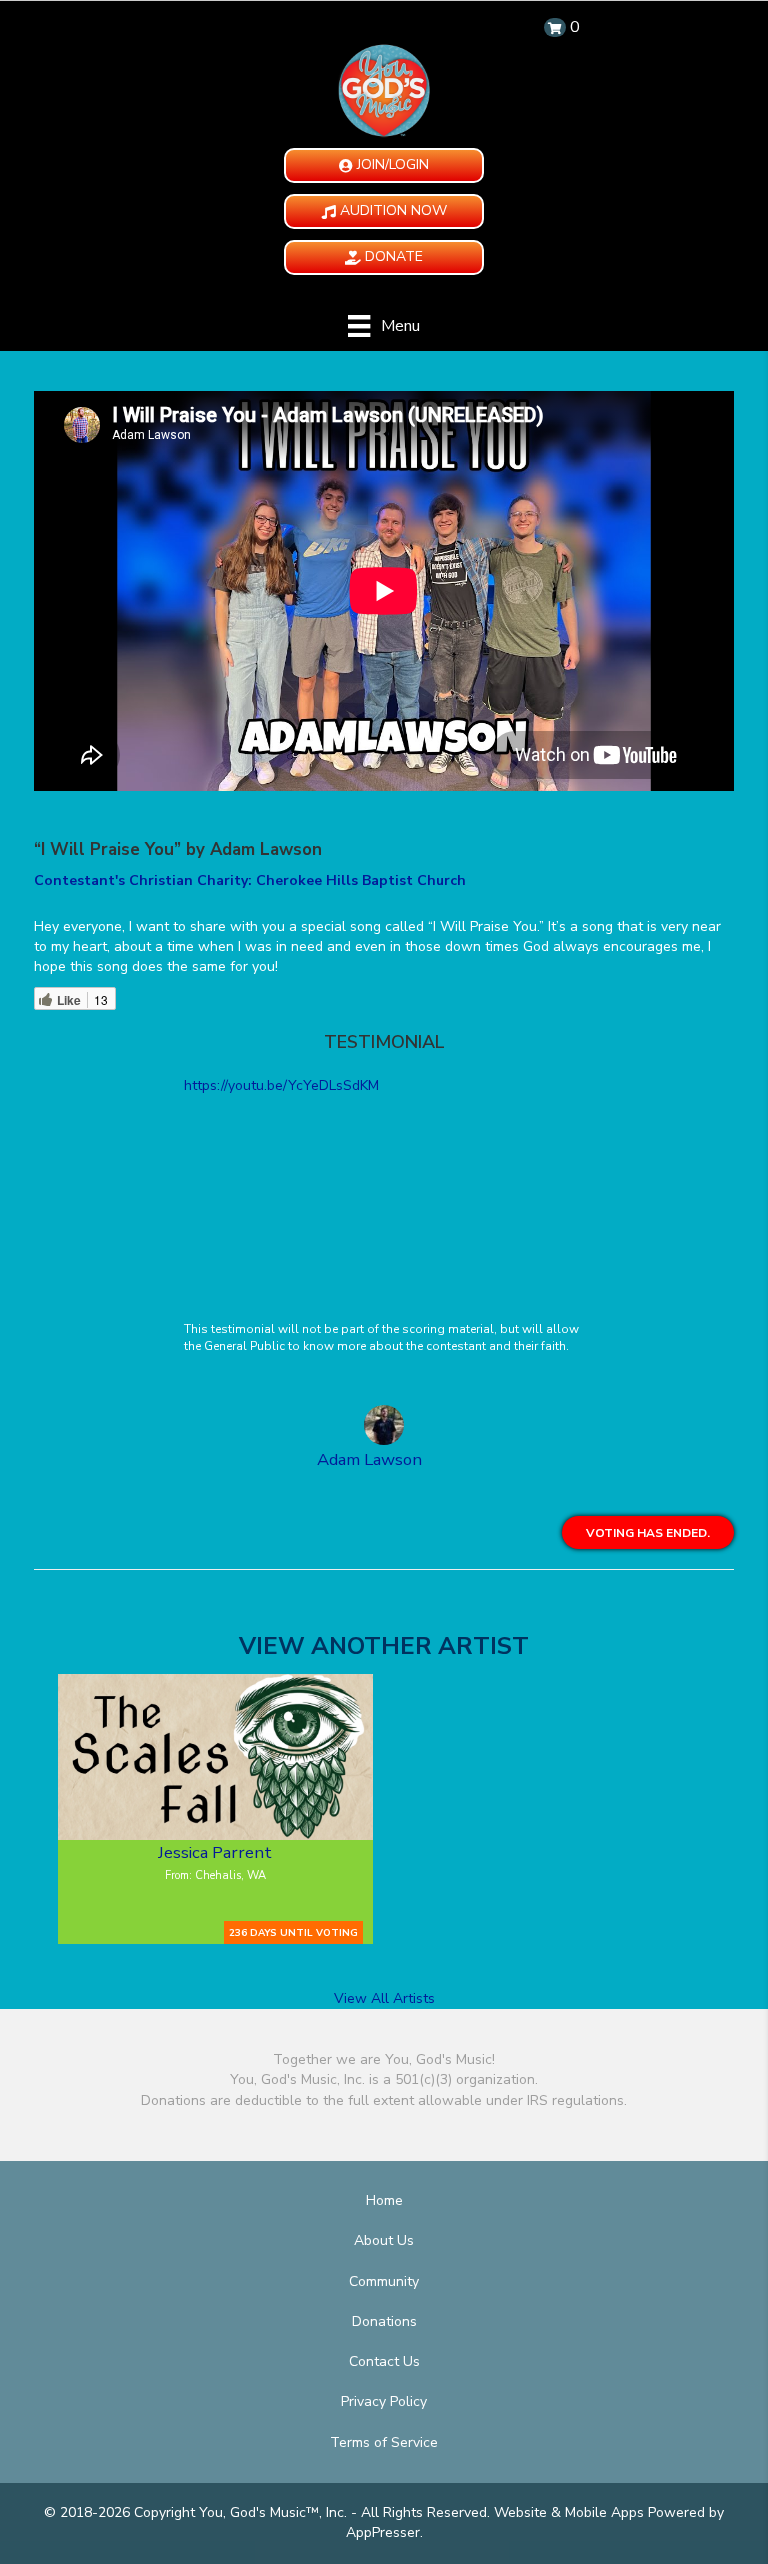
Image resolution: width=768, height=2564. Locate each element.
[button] (384, 165)
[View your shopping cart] (555, 27)
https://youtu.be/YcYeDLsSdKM (281, 1085)
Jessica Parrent (215, 1852)
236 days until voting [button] (293, 1932)
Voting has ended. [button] (648, 1533)
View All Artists (384, 1998)
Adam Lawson (369, 1459)
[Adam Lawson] (384, 1428)
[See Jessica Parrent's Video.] (215, 1757)
